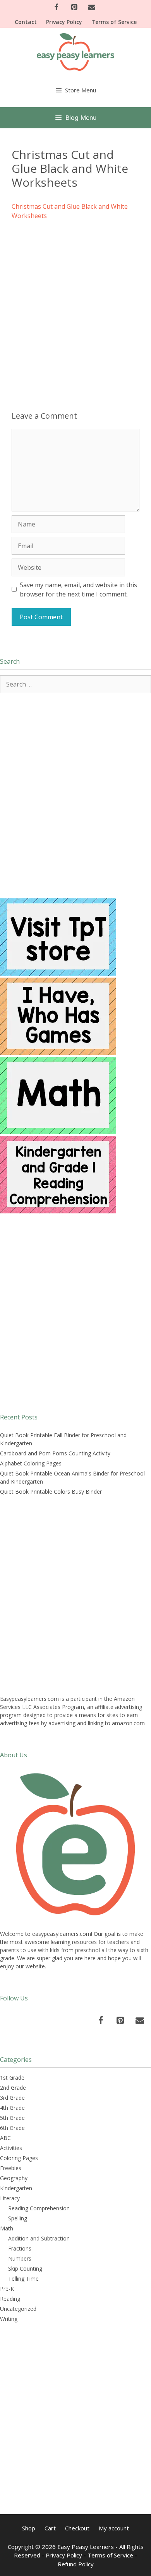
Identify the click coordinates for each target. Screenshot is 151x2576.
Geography (14, 2178)
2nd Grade (13, 2088)
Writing (9, 2319)
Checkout (77, 2528)
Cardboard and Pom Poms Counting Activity (55, 1453)
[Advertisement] (75, 305)
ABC (5, 2138)
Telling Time (23, 2279)
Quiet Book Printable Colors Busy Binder (51, 1492)
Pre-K (7, 2289)
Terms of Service (114, 22)
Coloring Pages (19, 2158)
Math (7, 2228)
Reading (10, 2299)
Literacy (10, 2198)
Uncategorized (18, 2309)
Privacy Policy (64, 22)
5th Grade (12, 2118)
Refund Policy (76, 2564)
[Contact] (92, 8)
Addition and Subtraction (39, 2238)
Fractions (20, 2248)
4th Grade (12, 2108)
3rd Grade (12, 2098)
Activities (11, 2148)
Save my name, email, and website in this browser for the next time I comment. (78, 589)
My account (114, 2528)
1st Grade (12, 2078)
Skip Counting (25, 2268)
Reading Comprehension (39, 2208)
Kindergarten (16, 2188)
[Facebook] (57, 8)
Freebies (11, 2168)
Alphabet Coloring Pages (31, 1463)
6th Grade (12, 2128)
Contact (26, 22)
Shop (29, 2528)
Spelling (18, 2218)
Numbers (20, 2258)
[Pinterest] (74, 8)
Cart (50, 2528)
